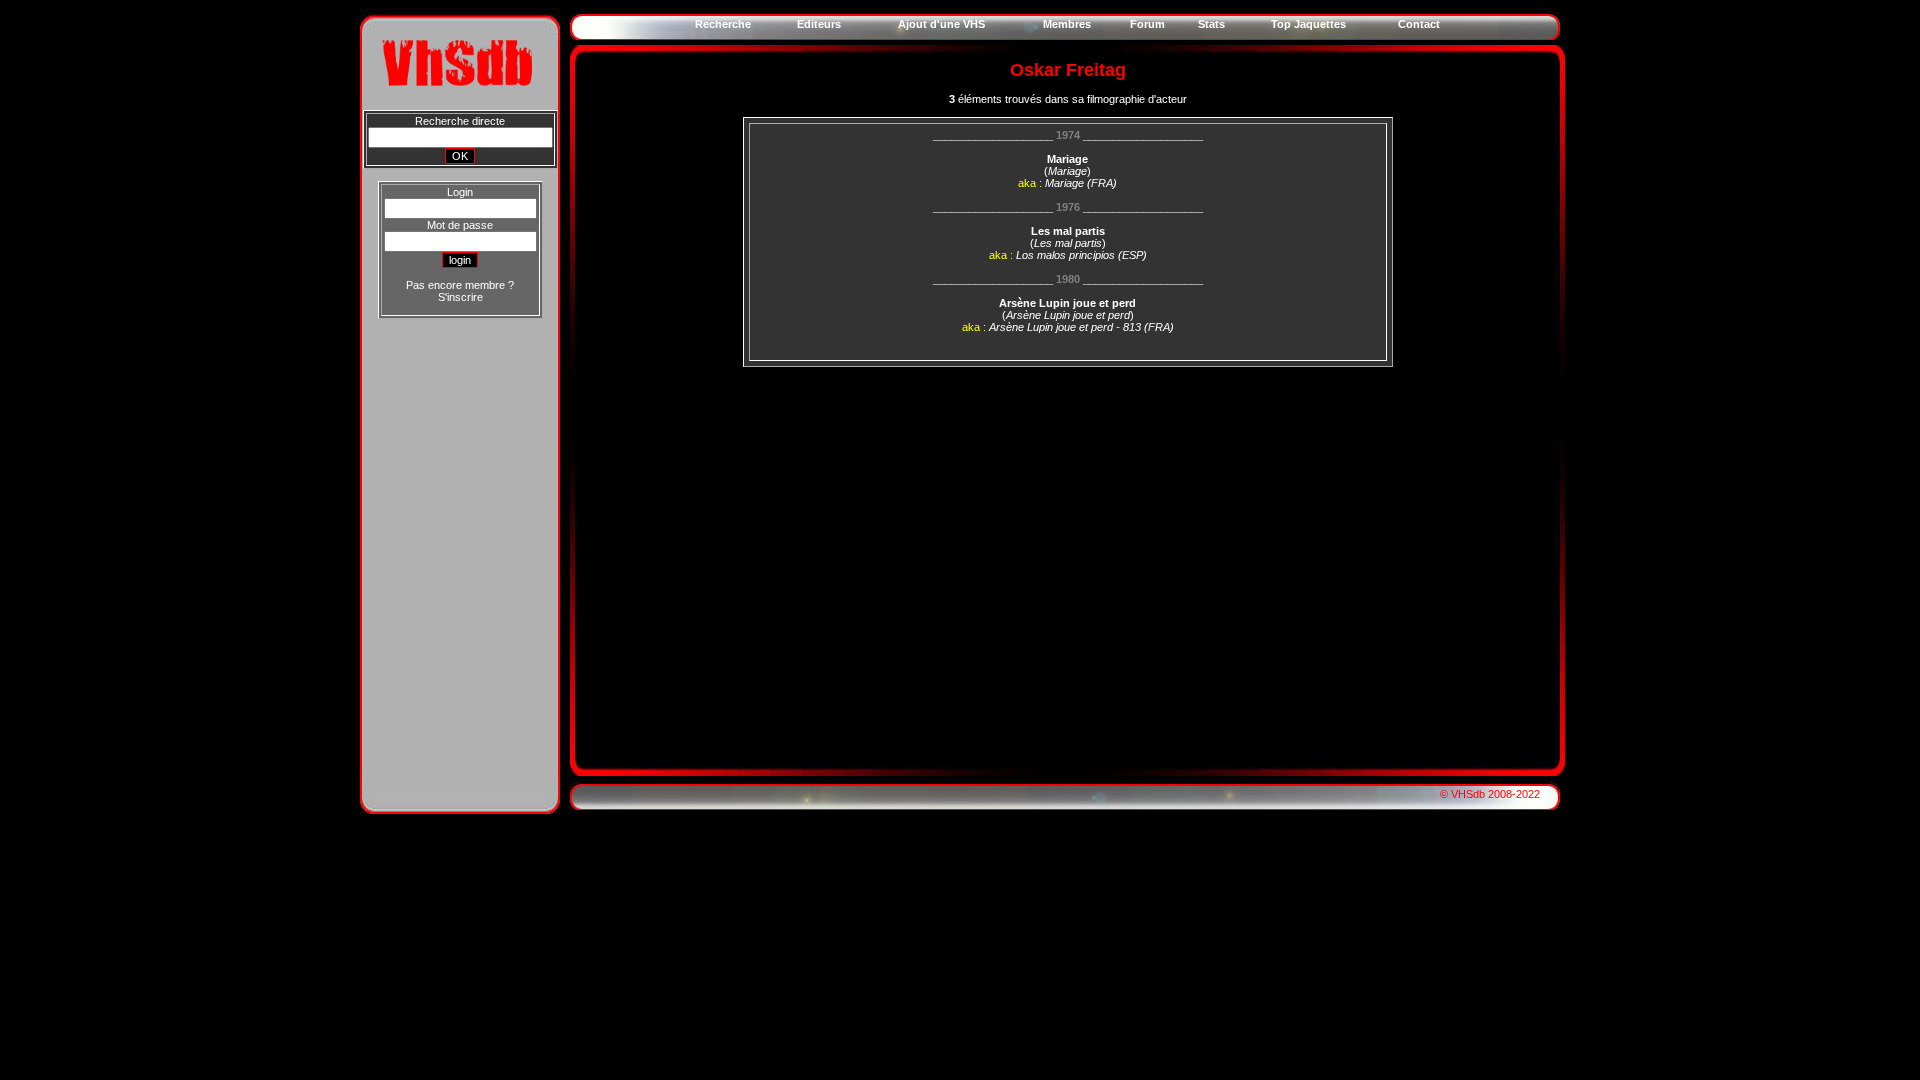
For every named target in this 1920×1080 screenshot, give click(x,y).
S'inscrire (460, 297)
